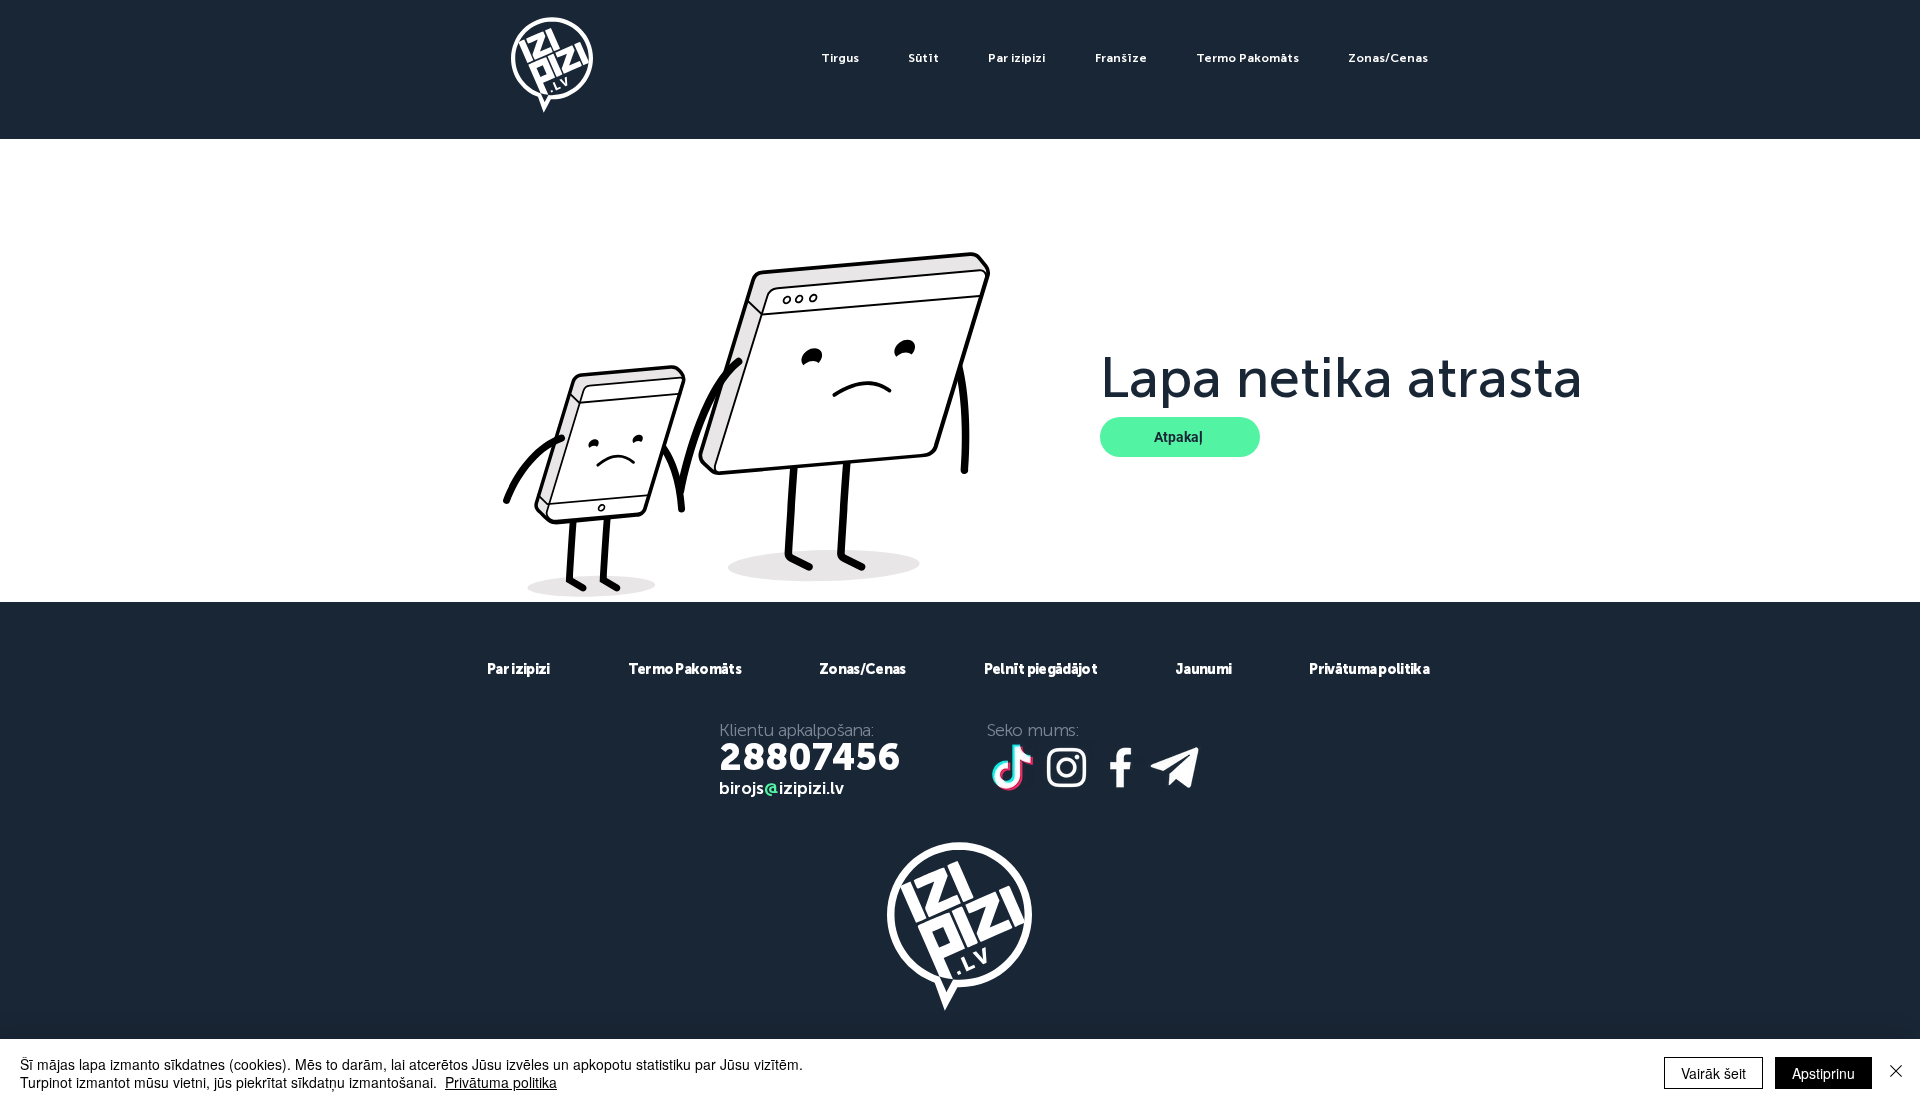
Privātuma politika (501, 1082)
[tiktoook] (1012, 767)
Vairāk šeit (1713, 1073)
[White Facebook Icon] (1120, 767)
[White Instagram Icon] (1066, 767)
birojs (741, 788)
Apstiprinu (1823, 1073)
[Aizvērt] (1896, 1073)
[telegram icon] (1174, 767)
